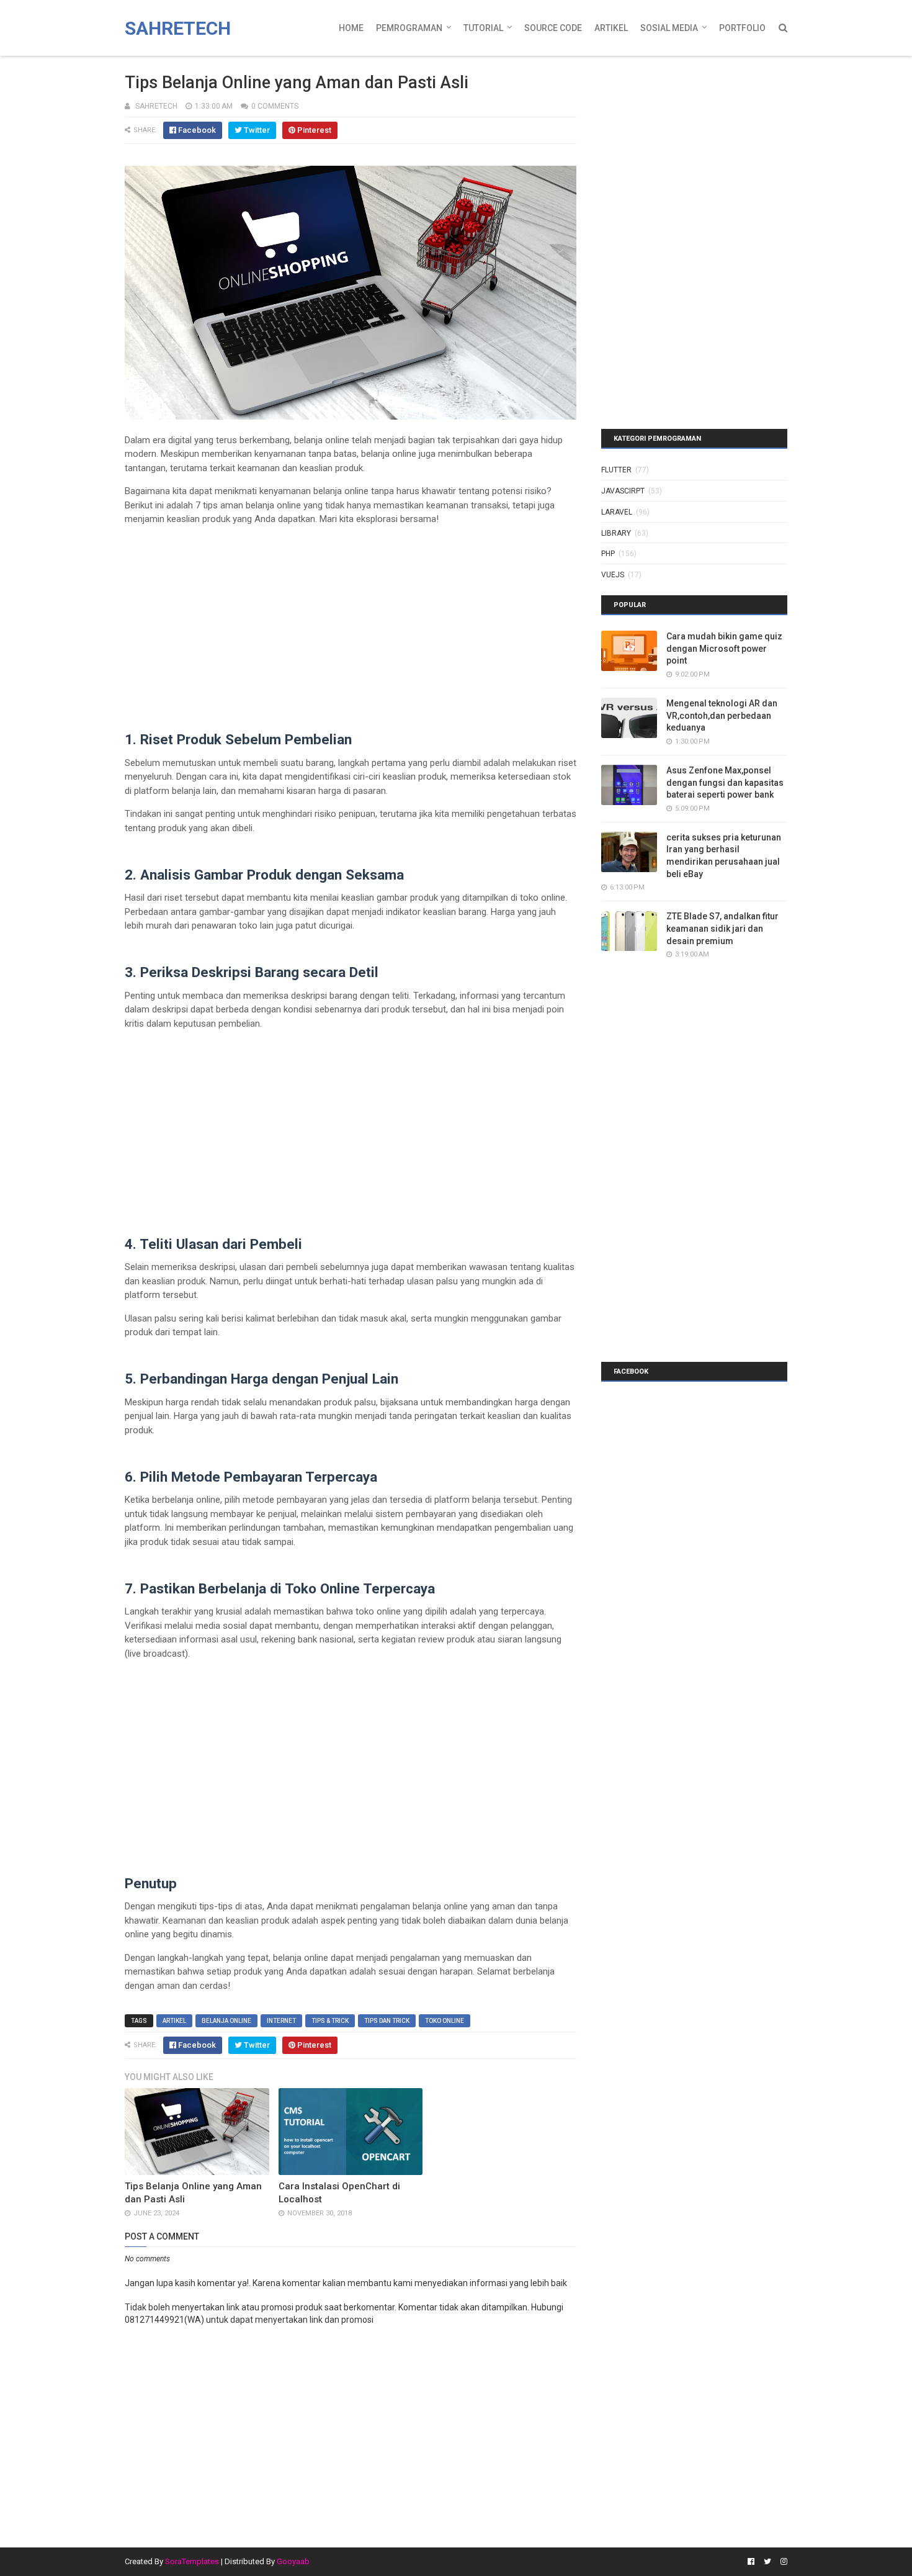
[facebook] (751, 2562)
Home (351, 28)
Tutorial (483, 28)
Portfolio (742, 28)
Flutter (616, 470)
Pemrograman (409, 28)
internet (281, 2021)
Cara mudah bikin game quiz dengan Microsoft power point (724, 648)
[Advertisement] (351, 623)
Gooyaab (293, 2561)
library (616, 533)
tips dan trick (387, 2021)
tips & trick (330, 2021)
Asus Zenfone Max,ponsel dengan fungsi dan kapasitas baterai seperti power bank (725, 782)
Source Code (553, 28)
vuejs (613, 575)
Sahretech (178, 28)
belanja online (226, 2021)
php (608, 554)
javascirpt (623, 491)
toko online (445, 2021)
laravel (617, 512)
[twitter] (767, 2562)
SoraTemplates (192, 2561)
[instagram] (782, 2562)
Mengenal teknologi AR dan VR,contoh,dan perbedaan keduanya (722, 715)
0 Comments (275, 106)
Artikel (611, 28)
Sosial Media (669, 28)
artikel (174, 2021)
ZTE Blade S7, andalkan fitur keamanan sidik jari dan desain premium (722, 928)
